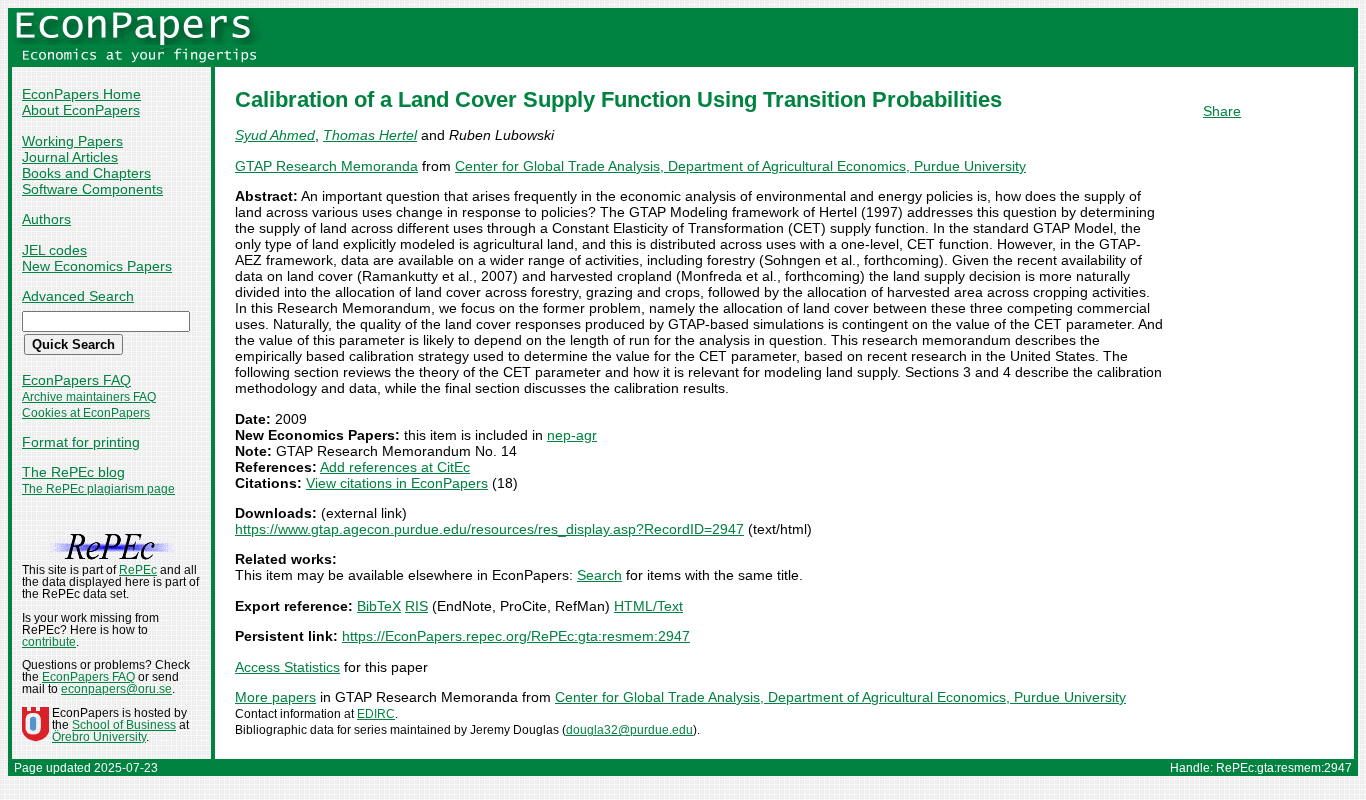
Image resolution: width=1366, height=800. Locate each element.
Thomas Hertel (370, 135)
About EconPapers (81, 110)
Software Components (92, 189)
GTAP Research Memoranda (326, 166)
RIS (416, 606)
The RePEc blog (73, 472)
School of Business (124, 725)
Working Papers (72, 141)
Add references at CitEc (395, 467)
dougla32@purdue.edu (629, 730)
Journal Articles (70, 157)
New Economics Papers (97, 266)
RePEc (138, 570)
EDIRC (376, 714)
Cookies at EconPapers (86, 413)
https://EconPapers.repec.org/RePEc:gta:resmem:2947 (516, 636)
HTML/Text (648, 606)
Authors (46, 219)
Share (1222, 111)
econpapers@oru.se (116, 689)
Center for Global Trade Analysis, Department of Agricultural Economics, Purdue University (740, 166)
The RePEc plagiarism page (98, 489)
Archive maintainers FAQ (89, 397)
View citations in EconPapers (397, 483)
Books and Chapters (86, 173)
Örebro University (99, 737)
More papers (275, 697)
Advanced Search (78, 296)
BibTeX (379, 606)
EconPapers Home (81, 94)
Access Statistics (287, 667)
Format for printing (81, 442)
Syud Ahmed (275, 135)
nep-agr (572, 435)
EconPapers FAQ (76, 380)
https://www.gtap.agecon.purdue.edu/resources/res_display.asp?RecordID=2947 (489, 529)
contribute (49, 642)
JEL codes (54, 250)
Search (599, 575)
